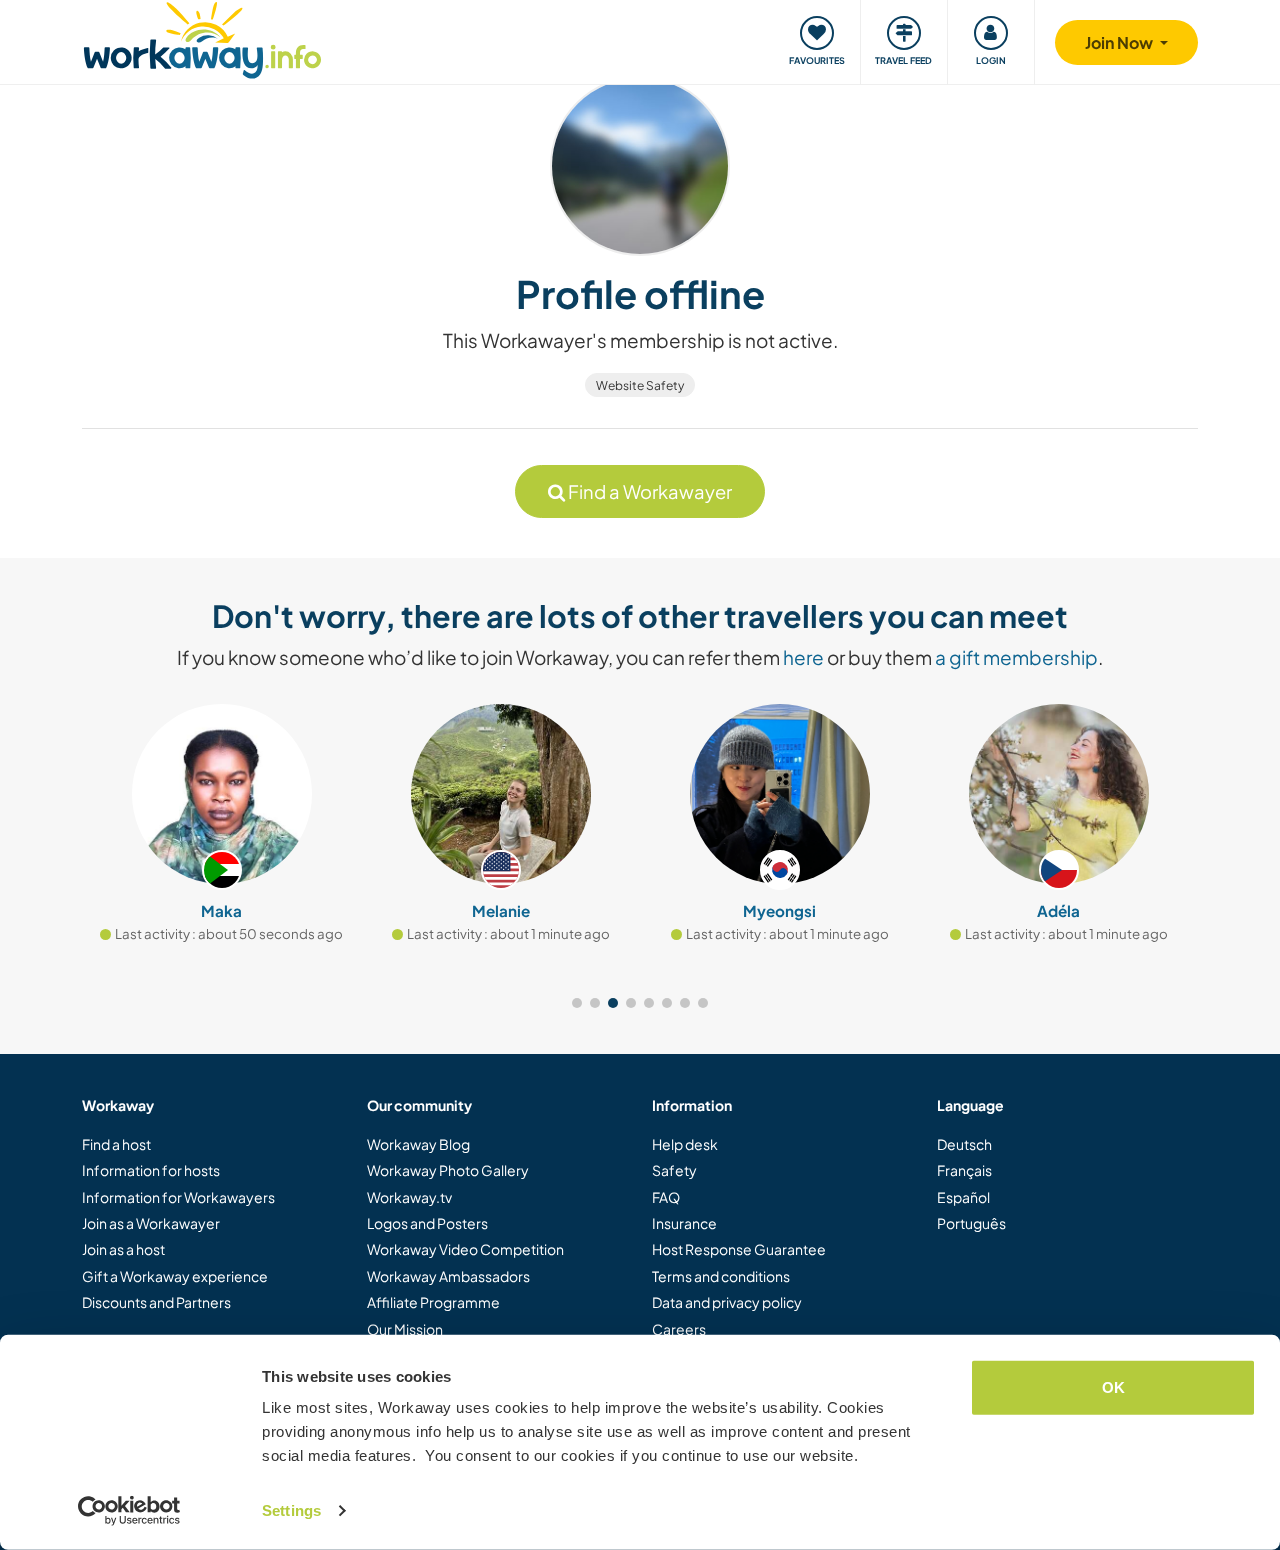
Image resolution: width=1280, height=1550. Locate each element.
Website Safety (640, 385)
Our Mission (405, 1329)
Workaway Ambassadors (448, 1276)
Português (971, 1223)
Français (964, 1170)
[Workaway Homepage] (202, 37)
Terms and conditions (721, 1276)
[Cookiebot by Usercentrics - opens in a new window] (129, 1511)
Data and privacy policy (727, 1302)
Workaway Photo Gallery (448, 1170)
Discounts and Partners (156, 1302)
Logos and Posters (427, 1223)
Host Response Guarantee (739, 1249)
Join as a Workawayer (151, 1223)
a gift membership (1016, 657)
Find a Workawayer (648, 491)
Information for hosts (151, 1170)
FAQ (666, 1197)
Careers (679, 1329)
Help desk (685, 1144)
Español (963, 1197)
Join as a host (123, 1249)
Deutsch (964, 1144)
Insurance (684, 1223)
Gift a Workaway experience (175, 1276)
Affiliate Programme (433, 1302)
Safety (674, 1170)
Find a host (116, 1144)
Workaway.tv (409, 1197)
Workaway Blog (418, 1144)
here (803, 657)
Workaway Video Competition (465, 1249)
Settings (291, 1510)
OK (1113, 1387)
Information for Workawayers (178, 1197)
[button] (577, 1003)
